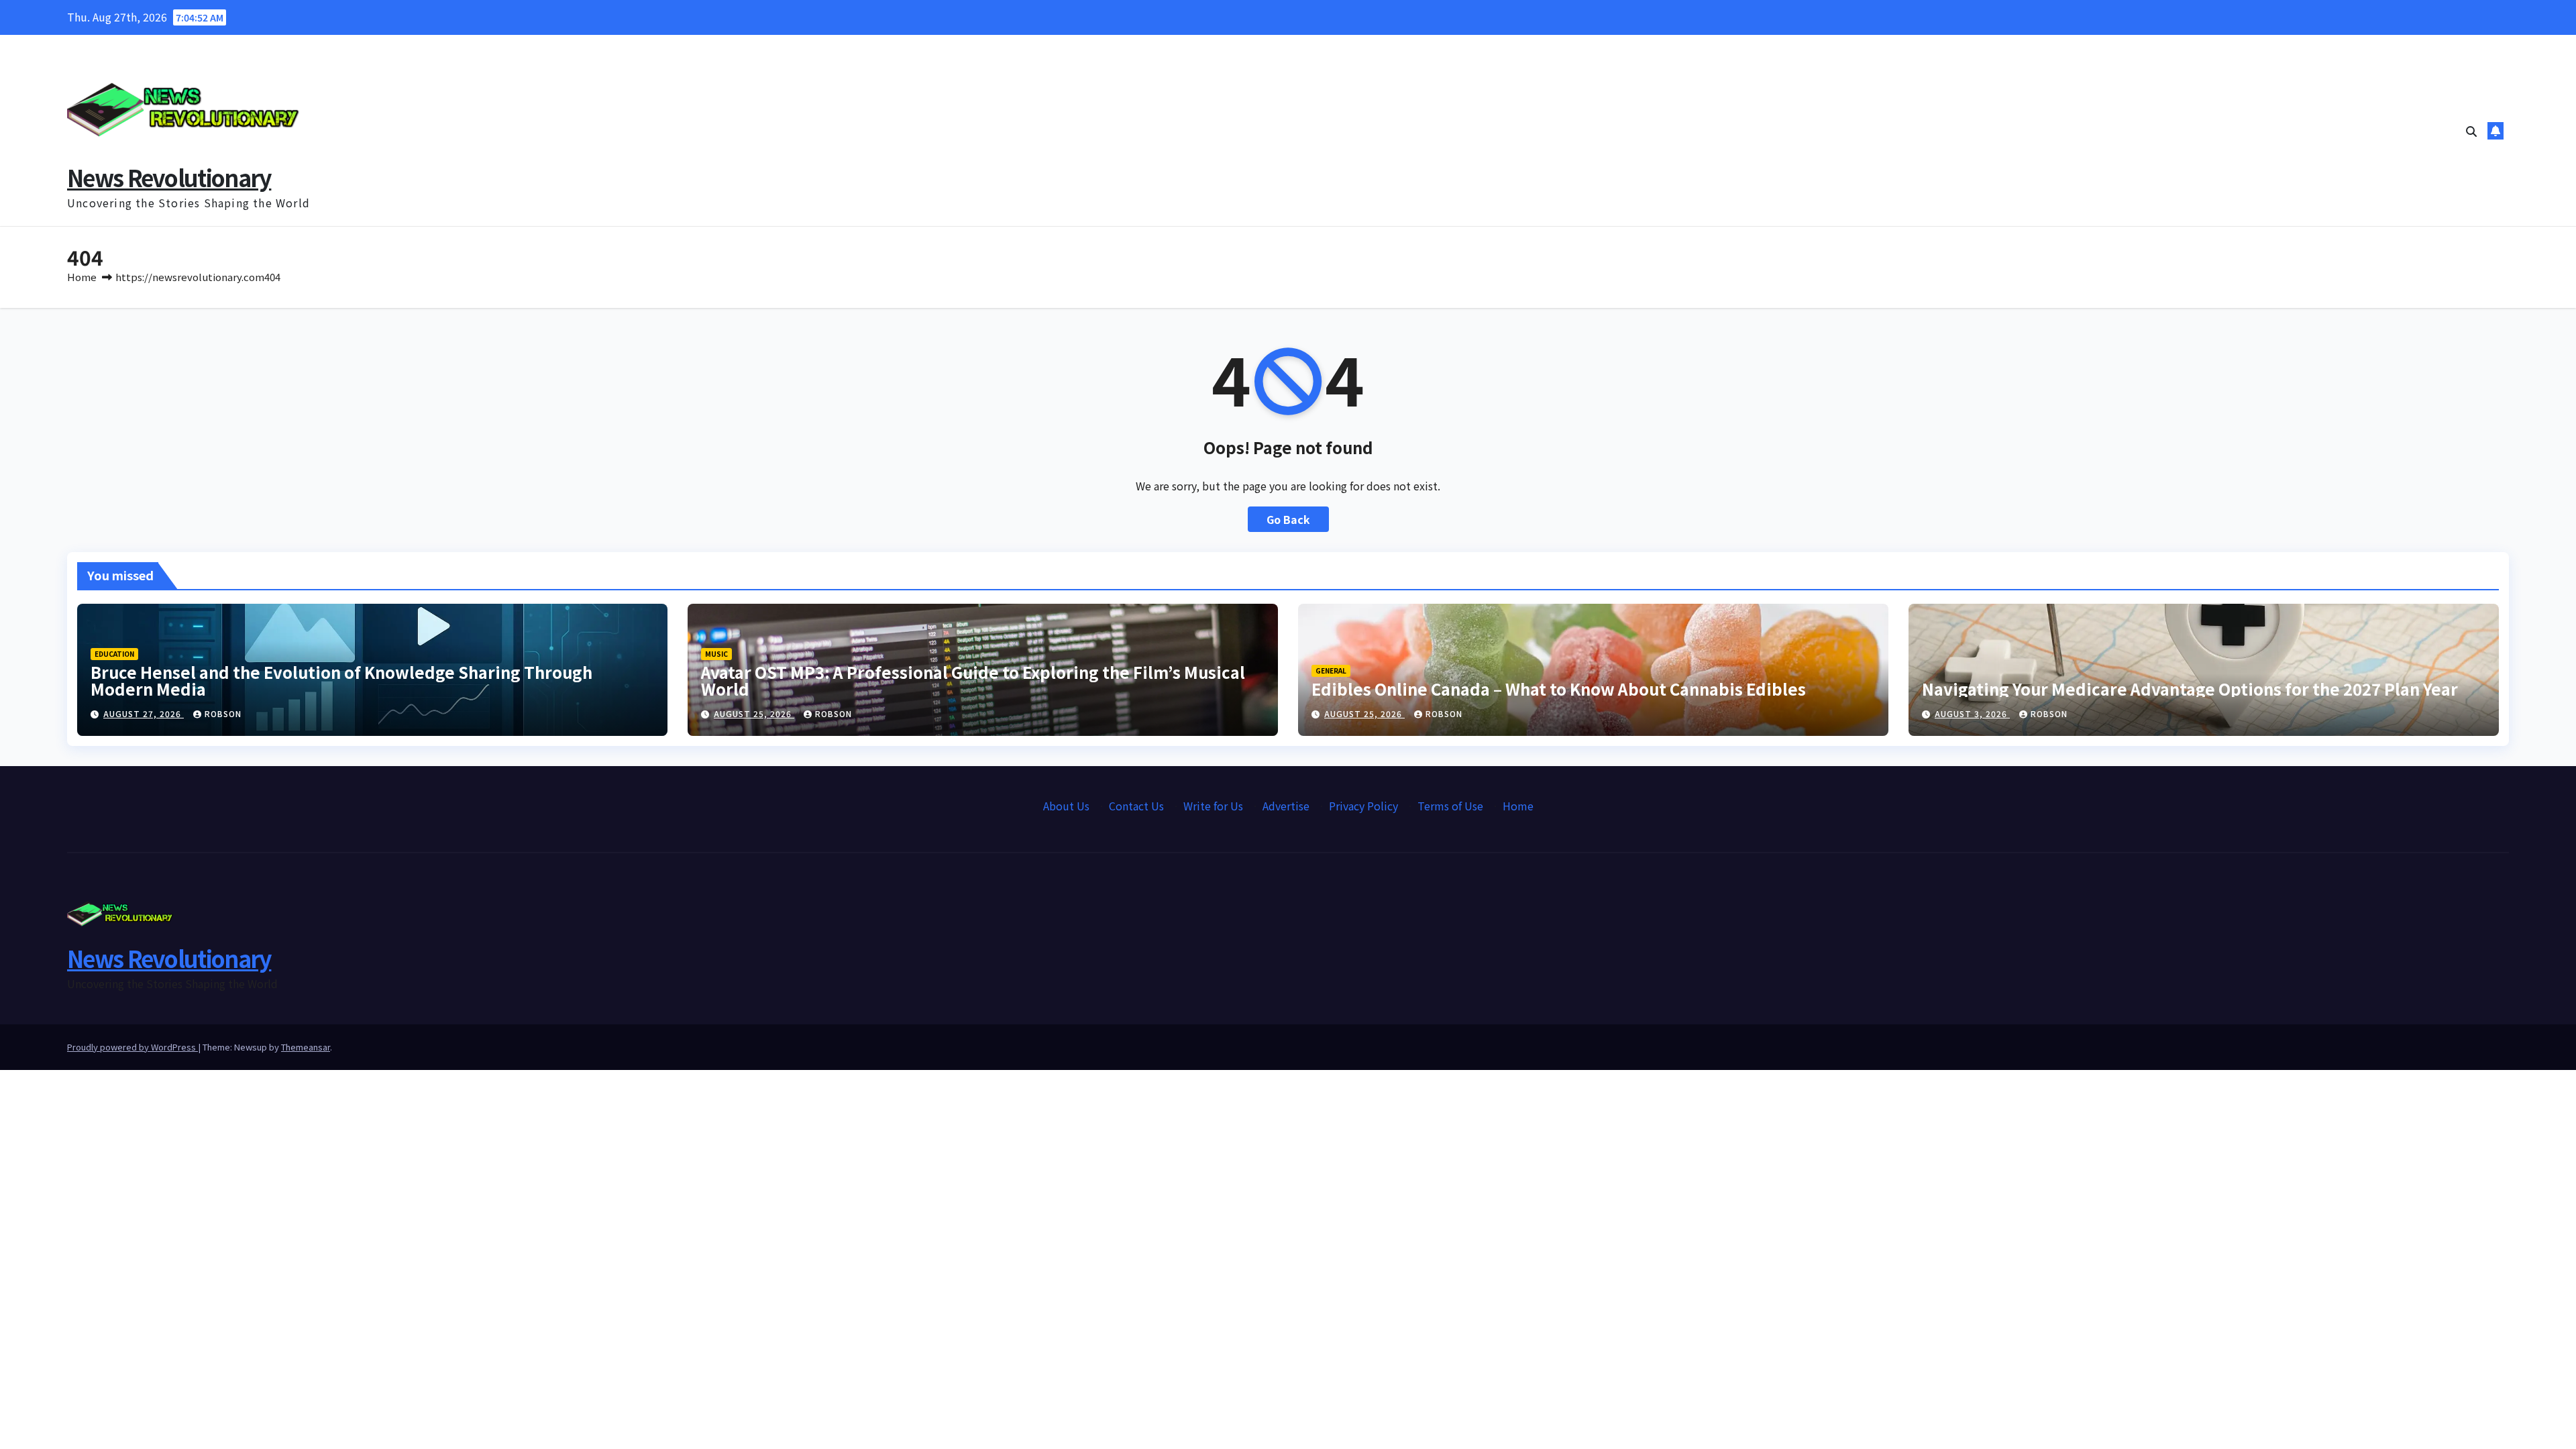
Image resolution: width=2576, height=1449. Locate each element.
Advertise (1286, 806)
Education (114, 654)
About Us (1066, 806)
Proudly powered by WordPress (132, 1047)
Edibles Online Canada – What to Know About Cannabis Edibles (1559, 689)
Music (716, 654)
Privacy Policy (1363, 806)
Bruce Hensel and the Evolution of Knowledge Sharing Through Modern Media (341, 680)
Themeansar (306, 1047)
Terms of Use (1450, 806)
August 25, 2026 (754, 713)
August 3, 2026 (1972, 713)
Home (82, 277)
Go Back (1288, 519)
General (1331, 670)
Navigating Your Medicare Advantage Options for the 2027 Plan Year (2190, 689)
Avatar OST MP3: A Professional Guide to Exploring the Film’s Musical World (973, 680)
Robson (223, 713)
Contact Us (1136, 806)
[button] (2471, 131)
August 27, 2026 (144, 713)
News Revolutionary (169, 177)
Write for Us (1213, 806)
